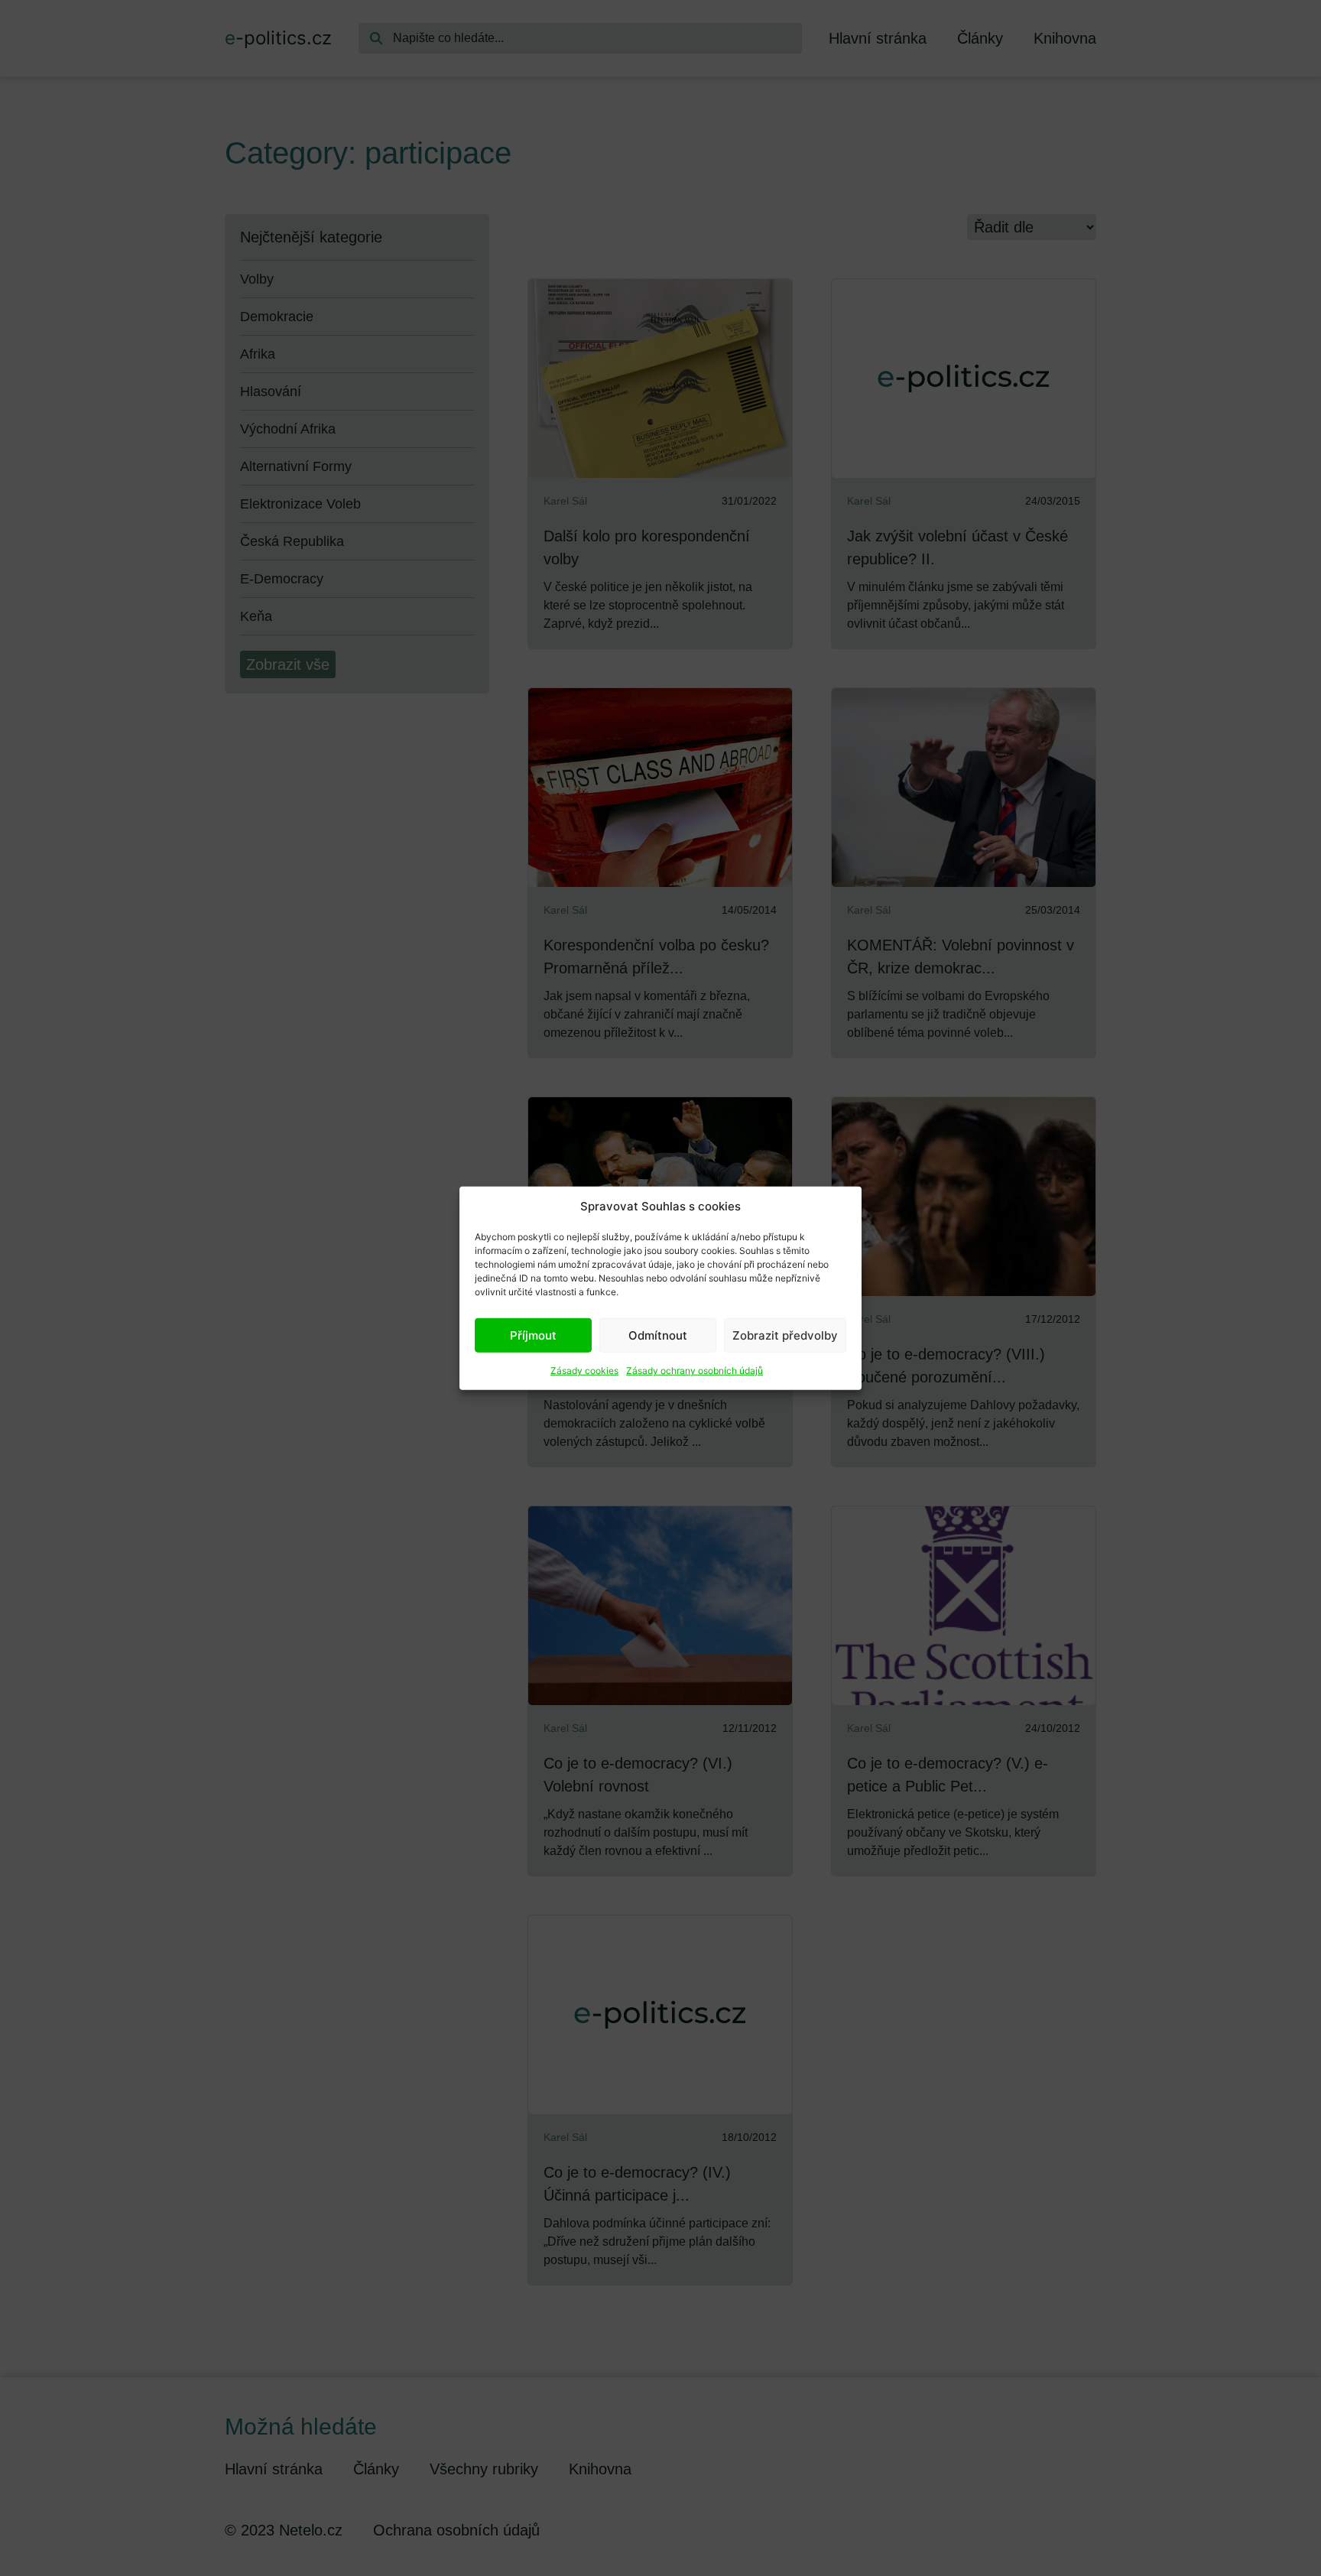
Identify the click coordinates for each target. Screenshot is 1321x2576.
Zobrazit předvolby (785, 1335)
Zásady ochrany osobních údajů (695, 1371)
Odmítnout (658, 1335)
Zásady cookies (584, 1371)
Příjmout (533, 1335)
